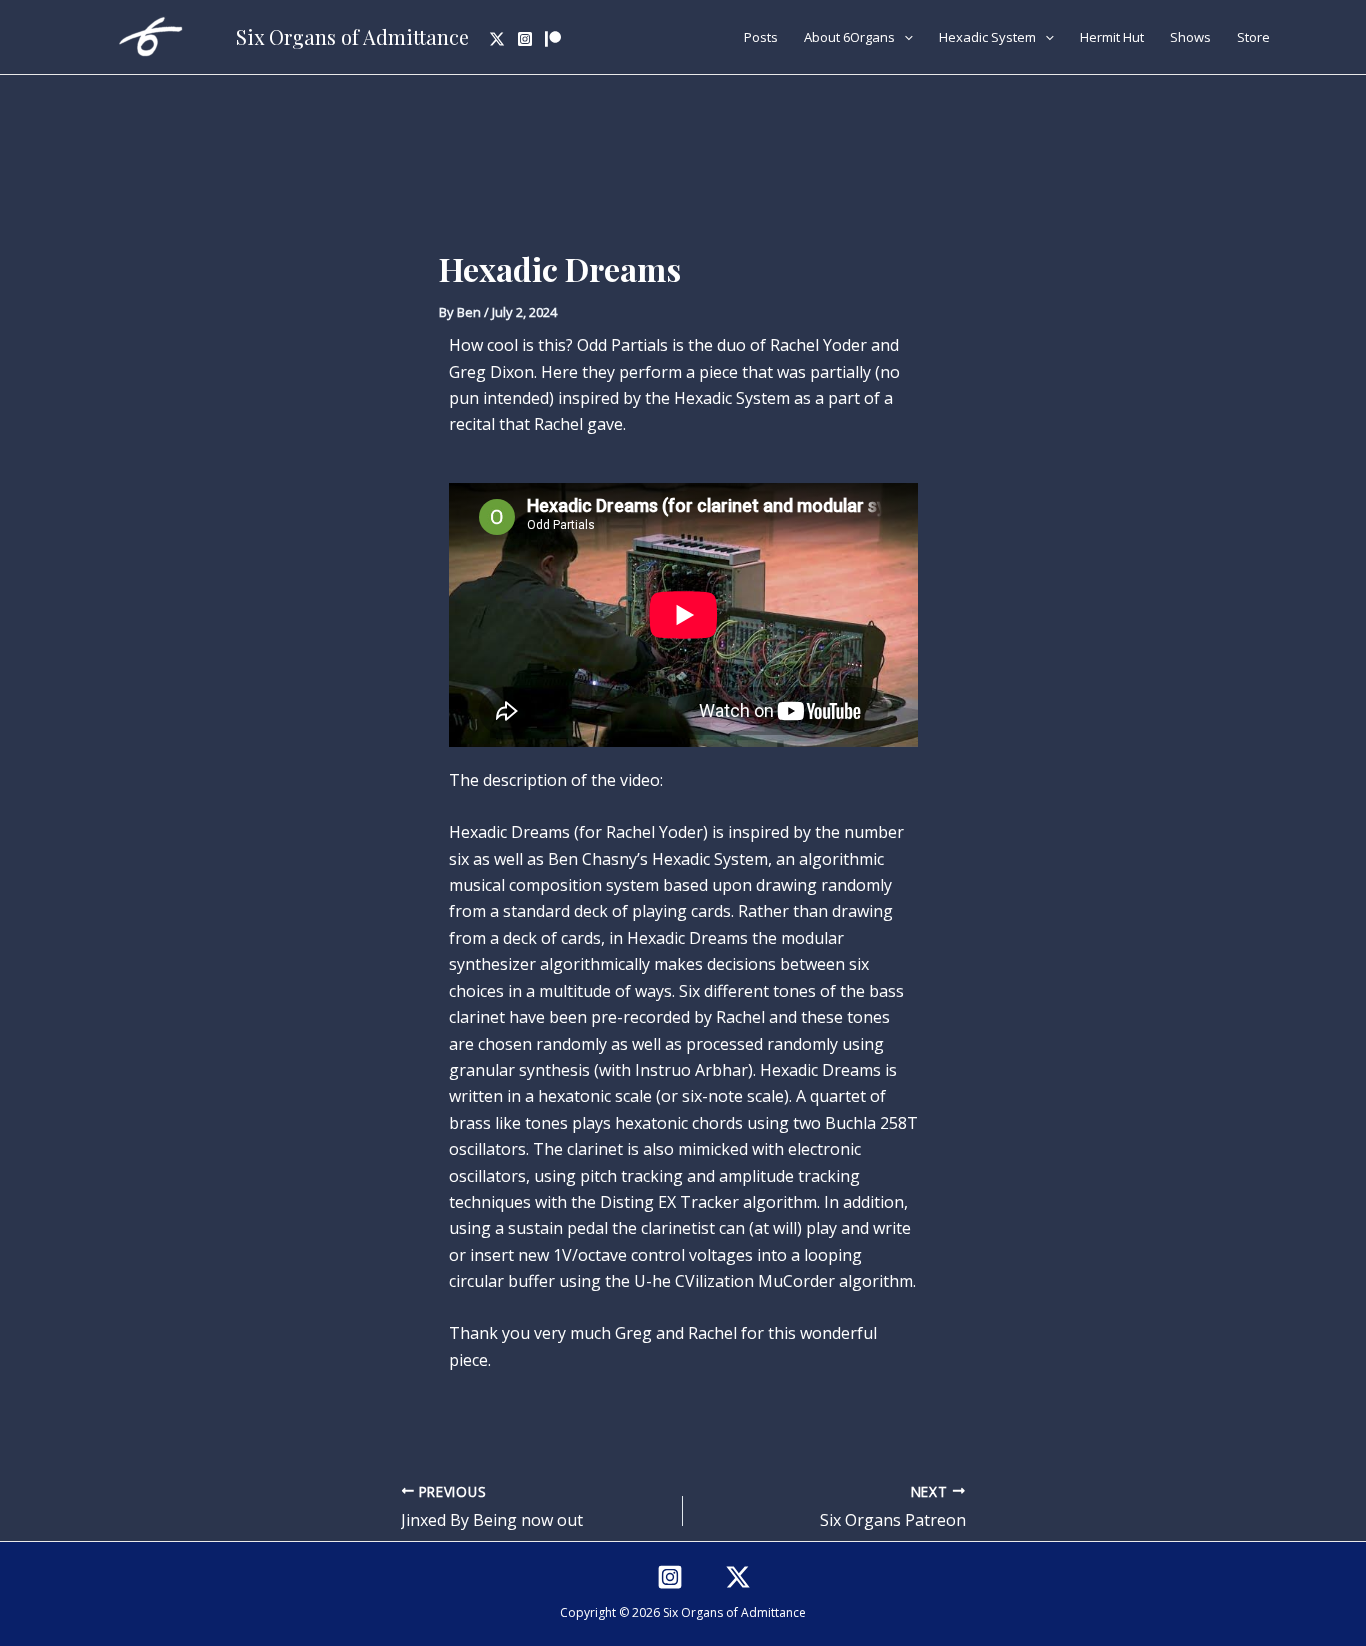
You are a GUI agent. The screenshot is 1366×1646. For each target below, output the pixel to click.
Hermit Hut (1112, 37)
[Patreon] (553, 39)
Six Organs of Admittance (352, 36)
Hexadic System (987, 37)
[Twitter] (497, 39)
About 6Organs (849, 37)
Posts (761, 37)
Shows (1190, 37)
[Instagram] (525, 39)
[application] (904, 37)
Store (1253, 37)
